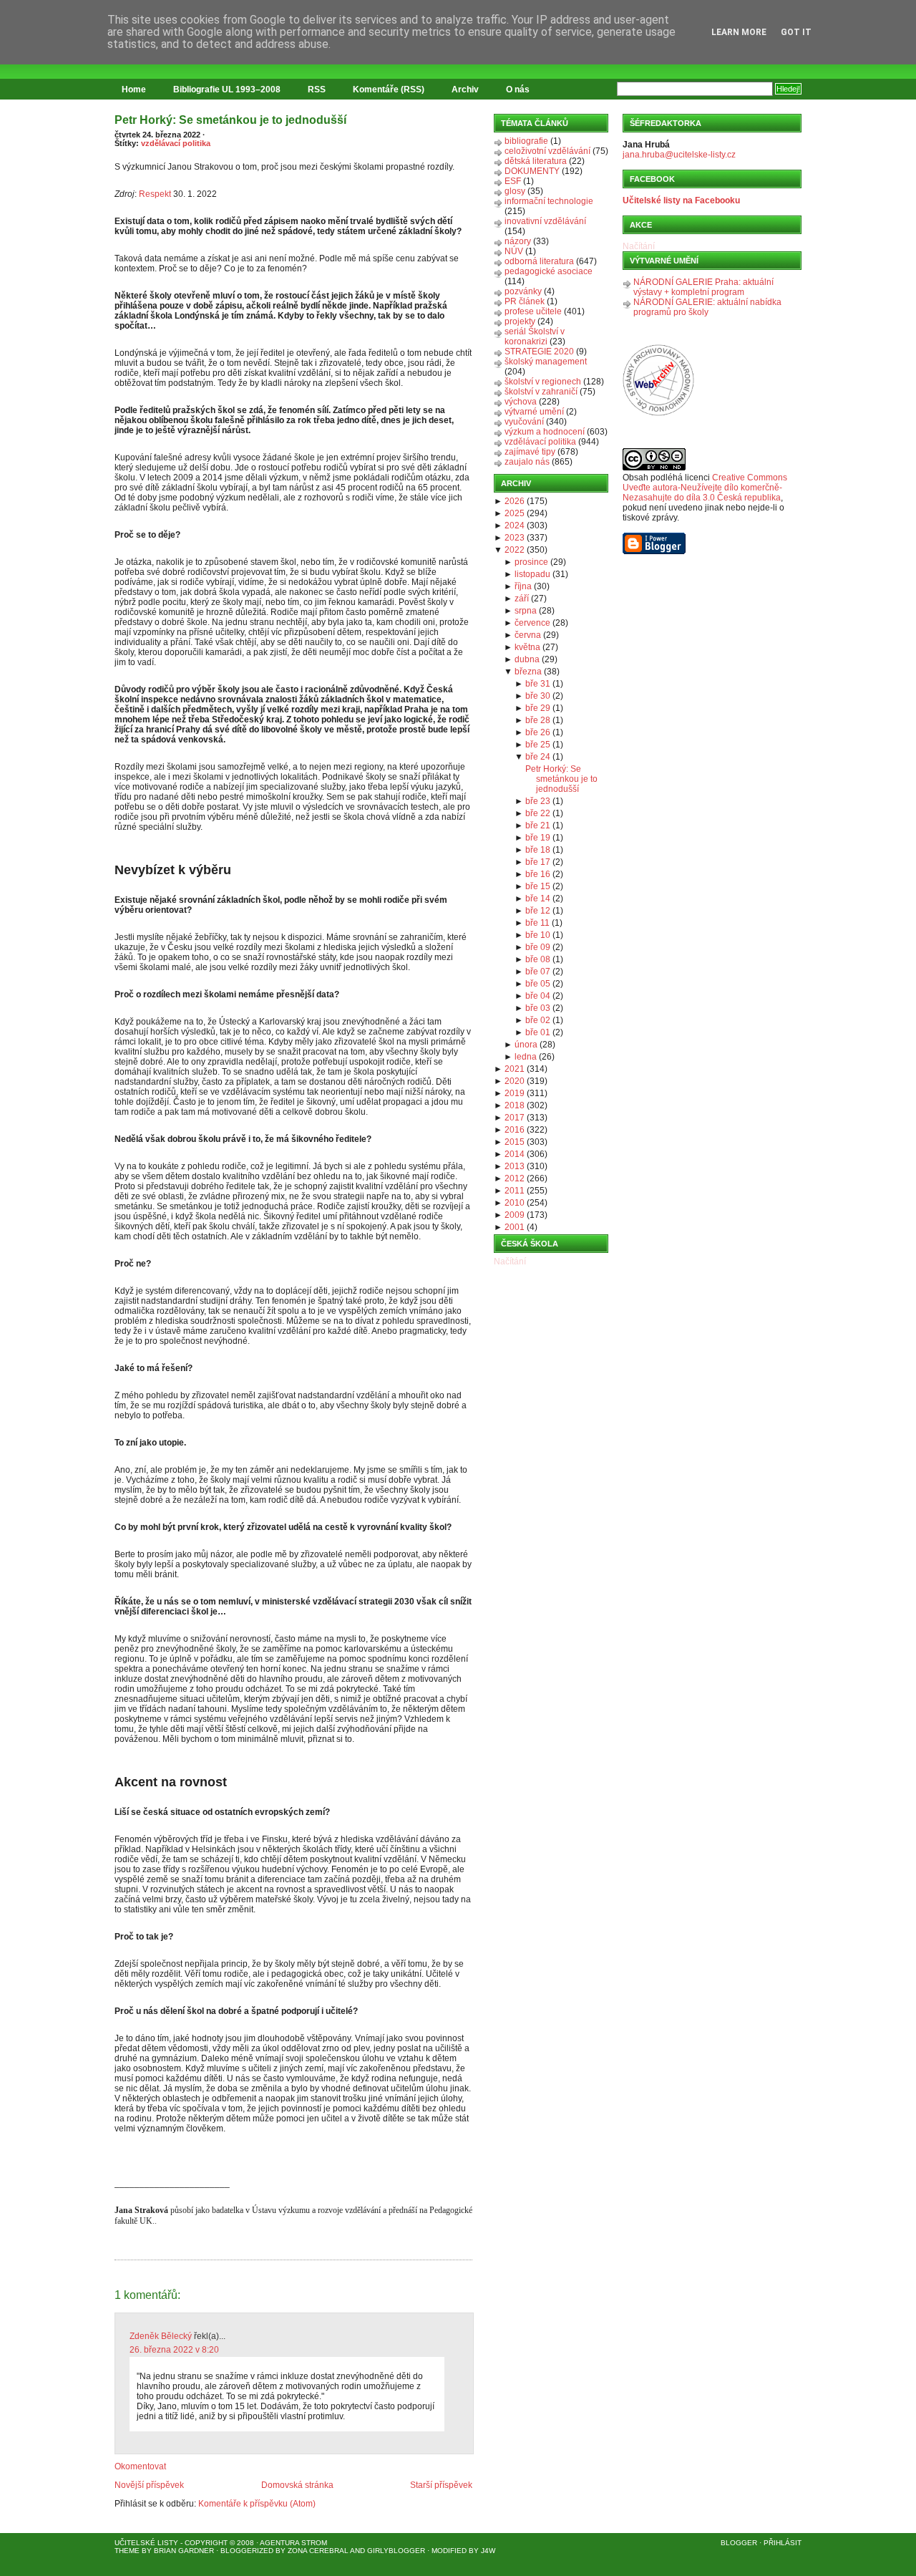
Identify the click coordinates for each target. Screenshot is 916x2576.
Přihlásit (783, 2543)
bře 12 (538, 911)
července (532, 623)
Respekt (155, 194)
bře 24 (538, 757)
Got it (796, 32)
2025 (515, 513)
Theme (127, 2551)
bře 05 (538, 984)
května (527, 647)
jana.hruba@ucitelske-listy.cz (679, 155)
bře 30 (538, 696)
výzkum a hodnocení (545, 432)
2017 (515, 1118)
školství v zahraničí (541, 392)
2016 (515, 1130)
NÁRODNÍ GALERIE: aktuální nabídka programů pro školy (707, 307)
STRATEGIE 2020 (539, 352)
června (528, 635)
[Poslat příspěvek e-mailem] (116, 2252)
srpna (526, 611)
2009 (515, 1215)
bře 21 (538, 825)
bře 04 (538, 996)
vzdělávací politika (176, 143)
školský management (546, 362)
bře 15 (538, 886)
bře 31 (538, 684)
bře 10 (538, 935)
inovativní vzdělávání (545, 221)
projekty (520, 321)
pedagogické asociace (549, 271)
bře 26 (538, 732)
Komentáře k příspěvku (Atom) (257, 2504)
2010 (515, 1203)
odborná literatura (539, 261)
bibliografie (526, 141)
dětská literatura (536, 161)
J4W (488, 2551)
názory (518, 241)
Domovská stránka (297, 2485)
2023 (515, 538)
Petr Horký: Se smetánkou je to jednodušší (230, 120)
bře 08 (538, 959)
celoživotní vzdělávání (547, 151)
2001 (515, 1227)
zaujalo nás (527, 462)
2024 (515, 526)
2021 (515, 1069)
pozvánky (523, 291)
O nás (518, 89)
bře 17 (538, 862)
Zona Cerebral (318, 2551)
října (523, 586)
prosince (531, 562)
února (526, 1045)
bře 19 (538, 838)
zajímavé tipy (530, 452)
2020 (515, 1081)
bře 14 (538, 899)
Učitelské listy (146, 2543)
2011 (515, 1191)
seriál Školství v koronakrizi (535, 336)
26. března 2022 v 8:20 (174, 2350)
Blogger (739, 2543)
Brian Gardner (184, 2551)
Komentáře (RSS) (389, 89)
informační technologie (549, 201)
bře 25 (538, 745)
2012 (515, 1178)
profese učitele (533, 311)
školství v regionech (543, 382)
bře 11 (537, 923)
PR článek (525, 301)
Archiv (465, 89)
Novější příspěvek (149, 2485)
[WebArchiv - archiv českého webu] (658, 413)
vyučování (524, 422)
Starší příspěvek (441, 2485)
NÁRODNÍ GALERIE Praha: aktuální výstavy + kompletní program (703, 287)
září (522, 599)
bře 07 (538, 972)
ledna (526, 1057)
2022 (515, 550)
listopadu (532, 574)
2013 (515, 1166)
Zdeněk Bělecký (161, 2336)
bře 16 (538, 874)
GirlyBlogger (396, 2551)
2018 (515, 1105)
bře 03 (538, 1008)
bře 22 (538, 813)
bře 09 (538, 947)
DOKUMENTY (532, 171)
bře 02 (538, 1020)
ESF (513, 181)
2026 (515, 501)
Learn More (739, 32)
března (528, 672)
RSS (317, 89)
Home (134, 89)
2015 (515, 1142)
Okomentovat (140, 2466)
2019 (515, 1093)
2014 (515, 1154)
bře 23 (538, 801)
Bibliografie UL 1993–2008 (227, 89)
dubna (527, 659)
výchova (521, 402)
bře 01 (538, 1032)
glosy (515, 191)
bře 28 (538, 720)
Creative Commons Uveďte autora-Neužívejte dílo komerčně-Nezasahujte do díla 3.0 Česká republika (705, 488)
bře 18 (538, 850)
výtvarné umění (534, 412)
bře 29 (538, 708)
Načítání (510, 1262)
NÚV (514, 251)
